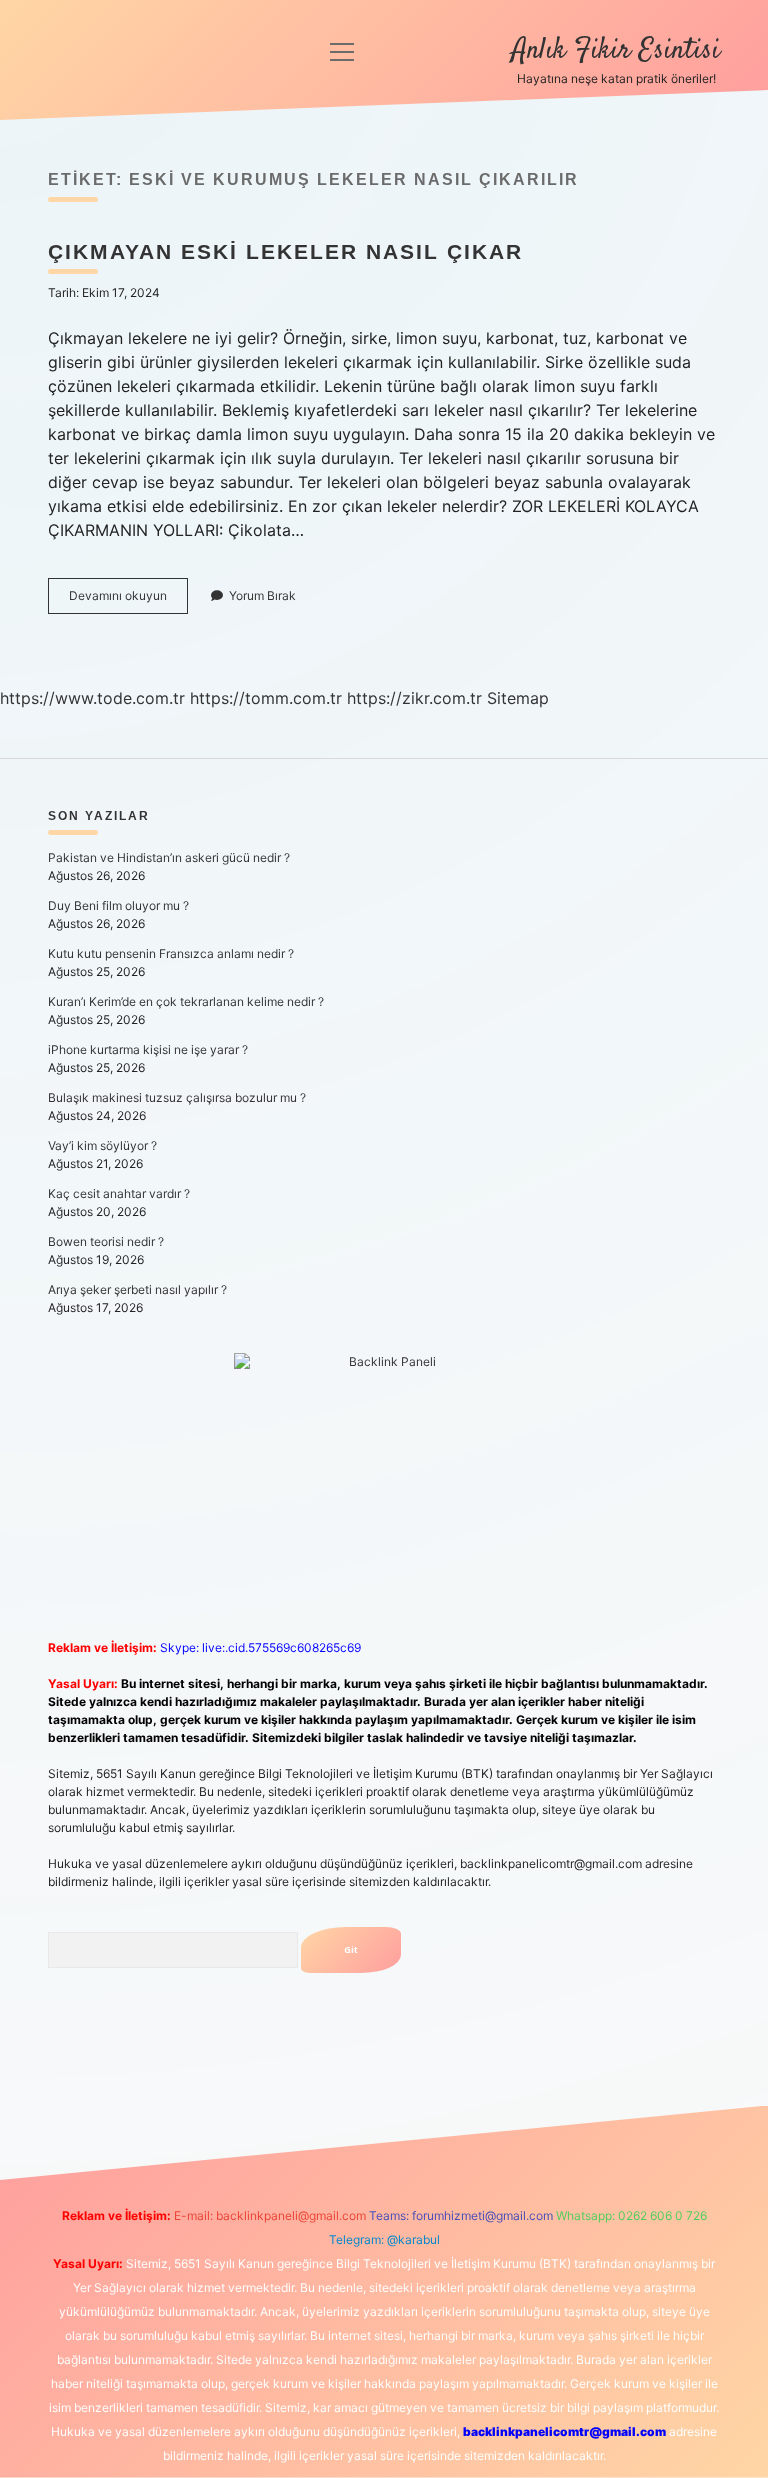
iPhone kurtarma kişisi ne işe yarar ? (148, 1049)
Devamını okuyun (128, 600)
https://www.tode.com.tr (92, 698)
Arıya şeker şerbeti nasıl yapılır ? (137, 1289)
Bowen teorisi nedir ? (106, 1241)
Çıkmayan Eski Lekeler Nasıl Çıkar (285, 251)
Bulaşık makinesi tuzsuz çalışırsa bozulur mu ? (177, 1097)
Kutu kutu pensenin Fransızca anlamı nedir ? (171, 953)
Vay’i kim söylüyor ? (102, 1145)
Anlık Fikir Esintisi (616, 51)
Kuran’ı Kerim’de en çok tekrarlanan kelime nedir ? (186, 1001)
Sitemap (518, 698)
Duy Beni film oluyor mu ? (118, 905)
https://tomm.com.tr (266, 698)
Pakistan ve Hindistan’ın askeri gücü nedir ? (169, 857)
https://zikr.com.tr (414, 698)
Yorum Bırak (262, 595)
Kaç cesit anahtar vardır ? (119, 1193)
